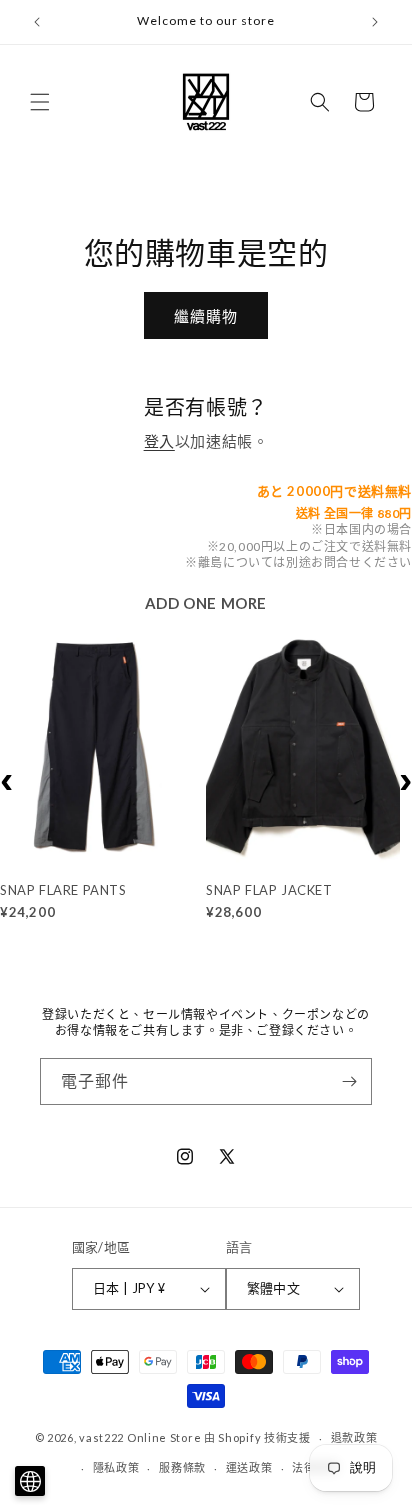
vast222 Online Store (140, 1437)
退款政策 (354, 1437)
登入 (159, 441)
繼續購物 (206, 316)
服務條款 (182, 1467)
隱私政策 (116, 1467)
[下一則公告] (375, 22)
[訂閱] (349, 1081)
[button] (40, 102)
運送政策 (249, 1467)
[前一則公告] (37, 22)
